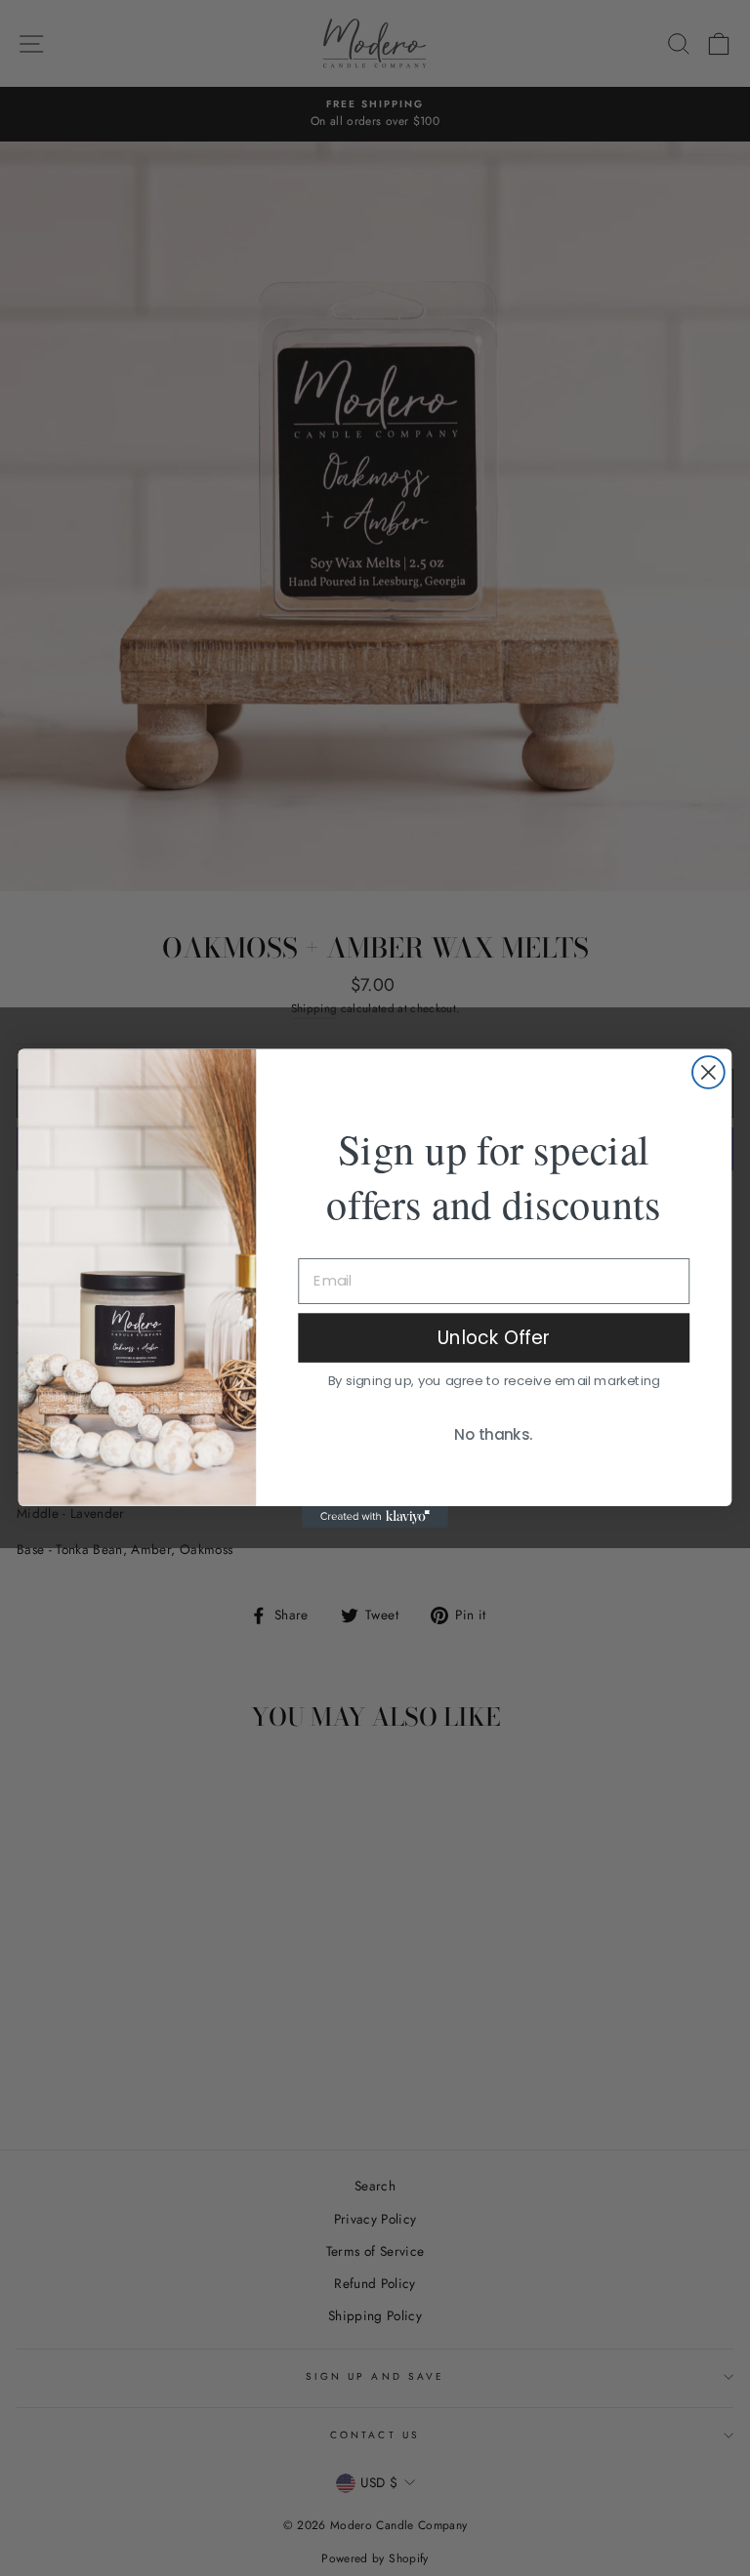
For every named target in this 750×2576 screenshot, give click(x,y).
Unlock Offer (494, 1336)
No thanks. (494, 1435)
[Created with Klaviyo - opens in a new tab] (375, 1516)
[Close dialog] (708, 1072)
